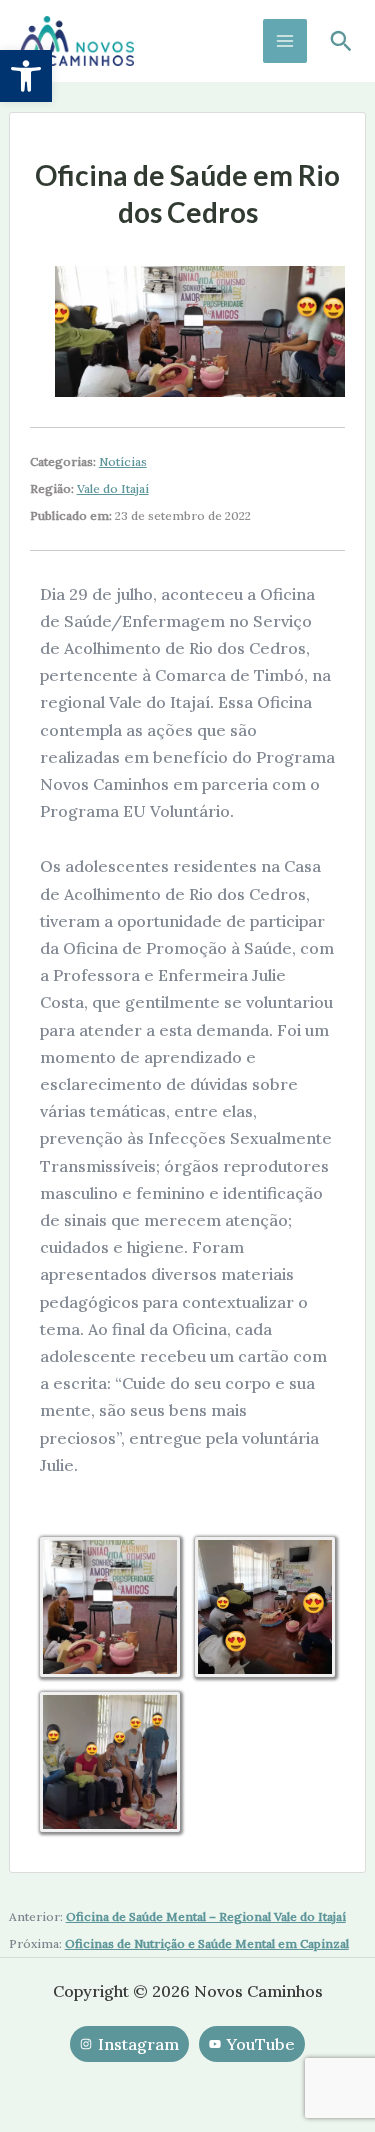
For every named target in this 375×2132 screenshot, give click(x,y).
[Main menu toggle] (285, 41)
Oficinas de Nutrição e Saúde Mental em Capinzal (207, 1943)
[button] (26, 76)
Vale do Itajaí (113, 488)
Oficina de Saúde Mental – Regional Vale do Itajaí (206, 1916)
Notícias (123, 461)
